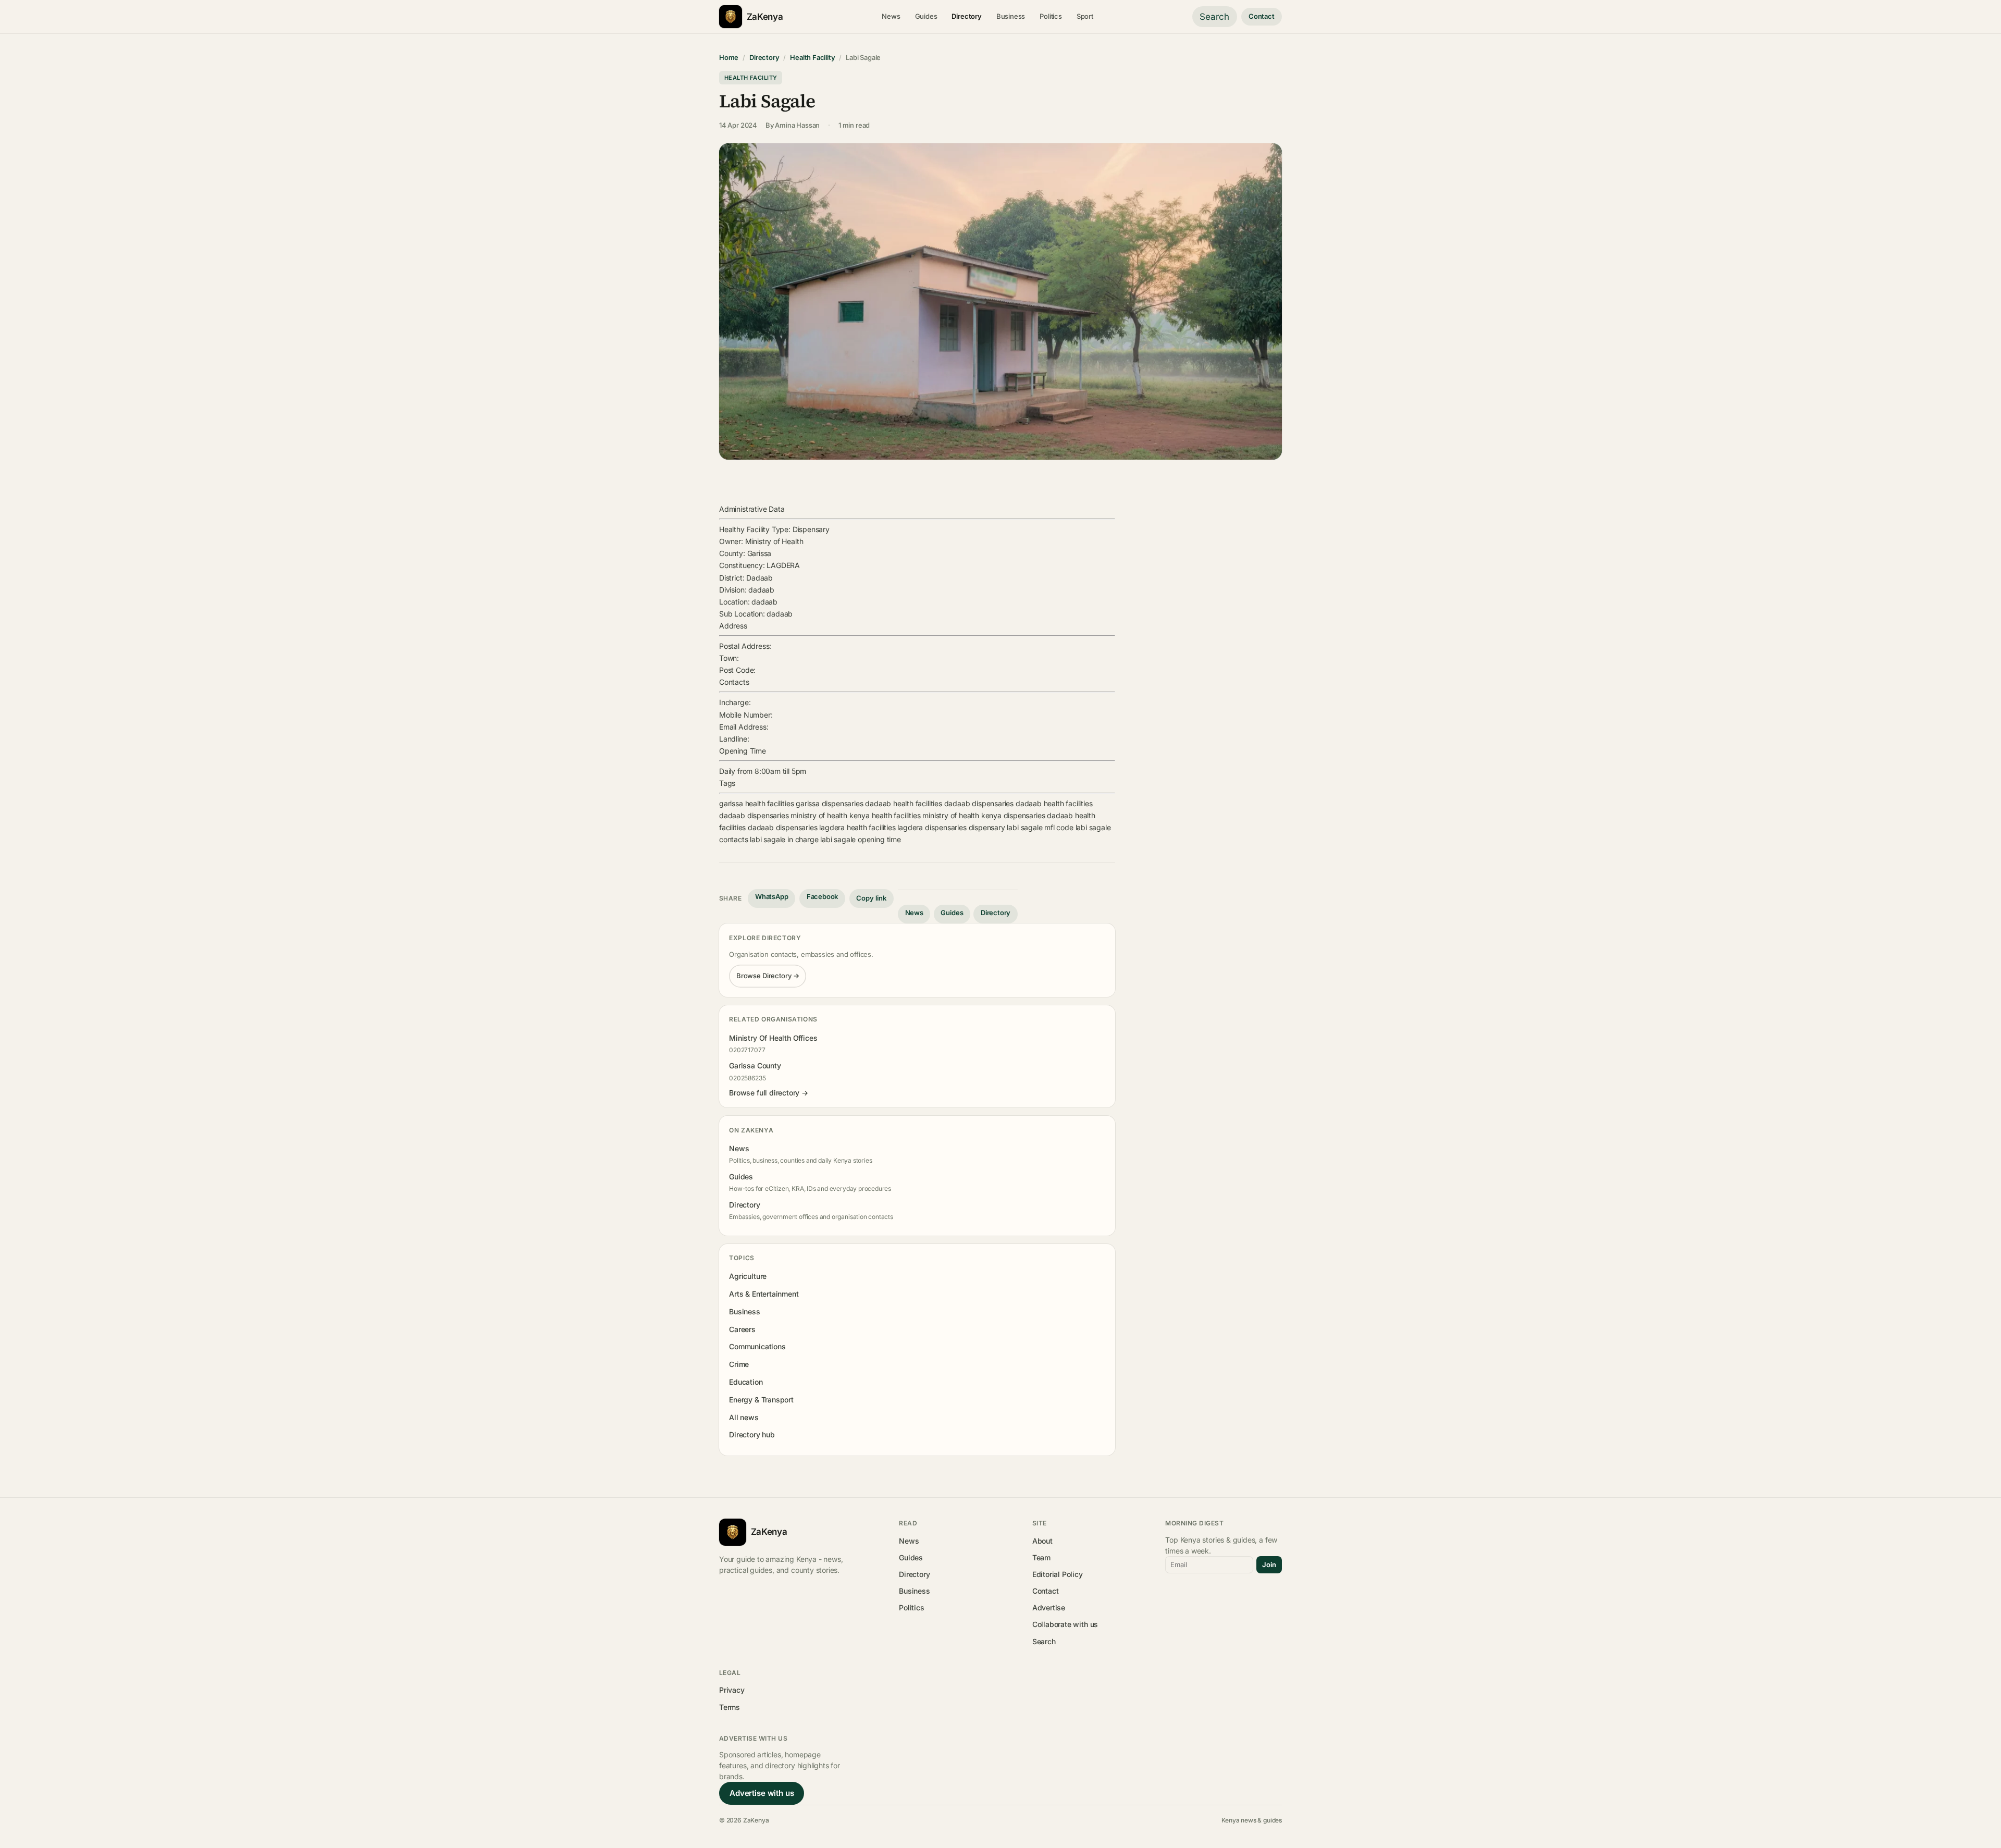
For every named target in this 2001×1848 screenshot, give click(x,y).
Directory (966, 16)
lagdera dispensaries (932, 827)
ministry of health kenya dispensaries (984, 815)
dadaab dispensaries (979, 803)
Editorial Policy (1058, 1574)
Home (729, 57)
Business (1011, 16)
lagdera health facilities (857, 827)
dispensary (987, 827)
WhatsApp (772, 896)
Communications (757, 1346)
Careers (742, 1329)
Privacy (732, 1690)
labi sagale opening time (861, 839)
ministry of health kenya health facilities (855, 815)
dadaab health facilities (904, 803)
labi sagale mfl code (1040, 827)
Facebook (823, 896)
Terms (730, 1707)
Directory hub (752, 1434)
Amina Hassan (797, 125)
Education (746, 1382)
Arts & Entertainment (764, 1294)
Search (1214, 17)
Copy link (871, 898)
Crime (739, 1364)
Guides (926, 16)
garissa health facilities (756, 803)
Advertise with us (762, 1793)
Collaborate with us (1065, 1624)
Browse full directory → (769, 1093)
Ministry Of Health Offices (773, 1038)
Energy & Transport (761, 1400)
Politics (1051, 16)
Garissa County (755, 1065)
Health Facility (812, 57)
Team (1041, 1557)
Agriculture (748, 1276)
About (1042, 1541)
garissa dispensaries (829, 803)
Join (1269, 1564)
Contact (1262, 16)
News (891, 16)
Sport (1085, 16)
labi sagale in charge (784, 839)
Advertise (1049, 1607)
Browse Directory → (768, 976)
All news (744, 1417)
